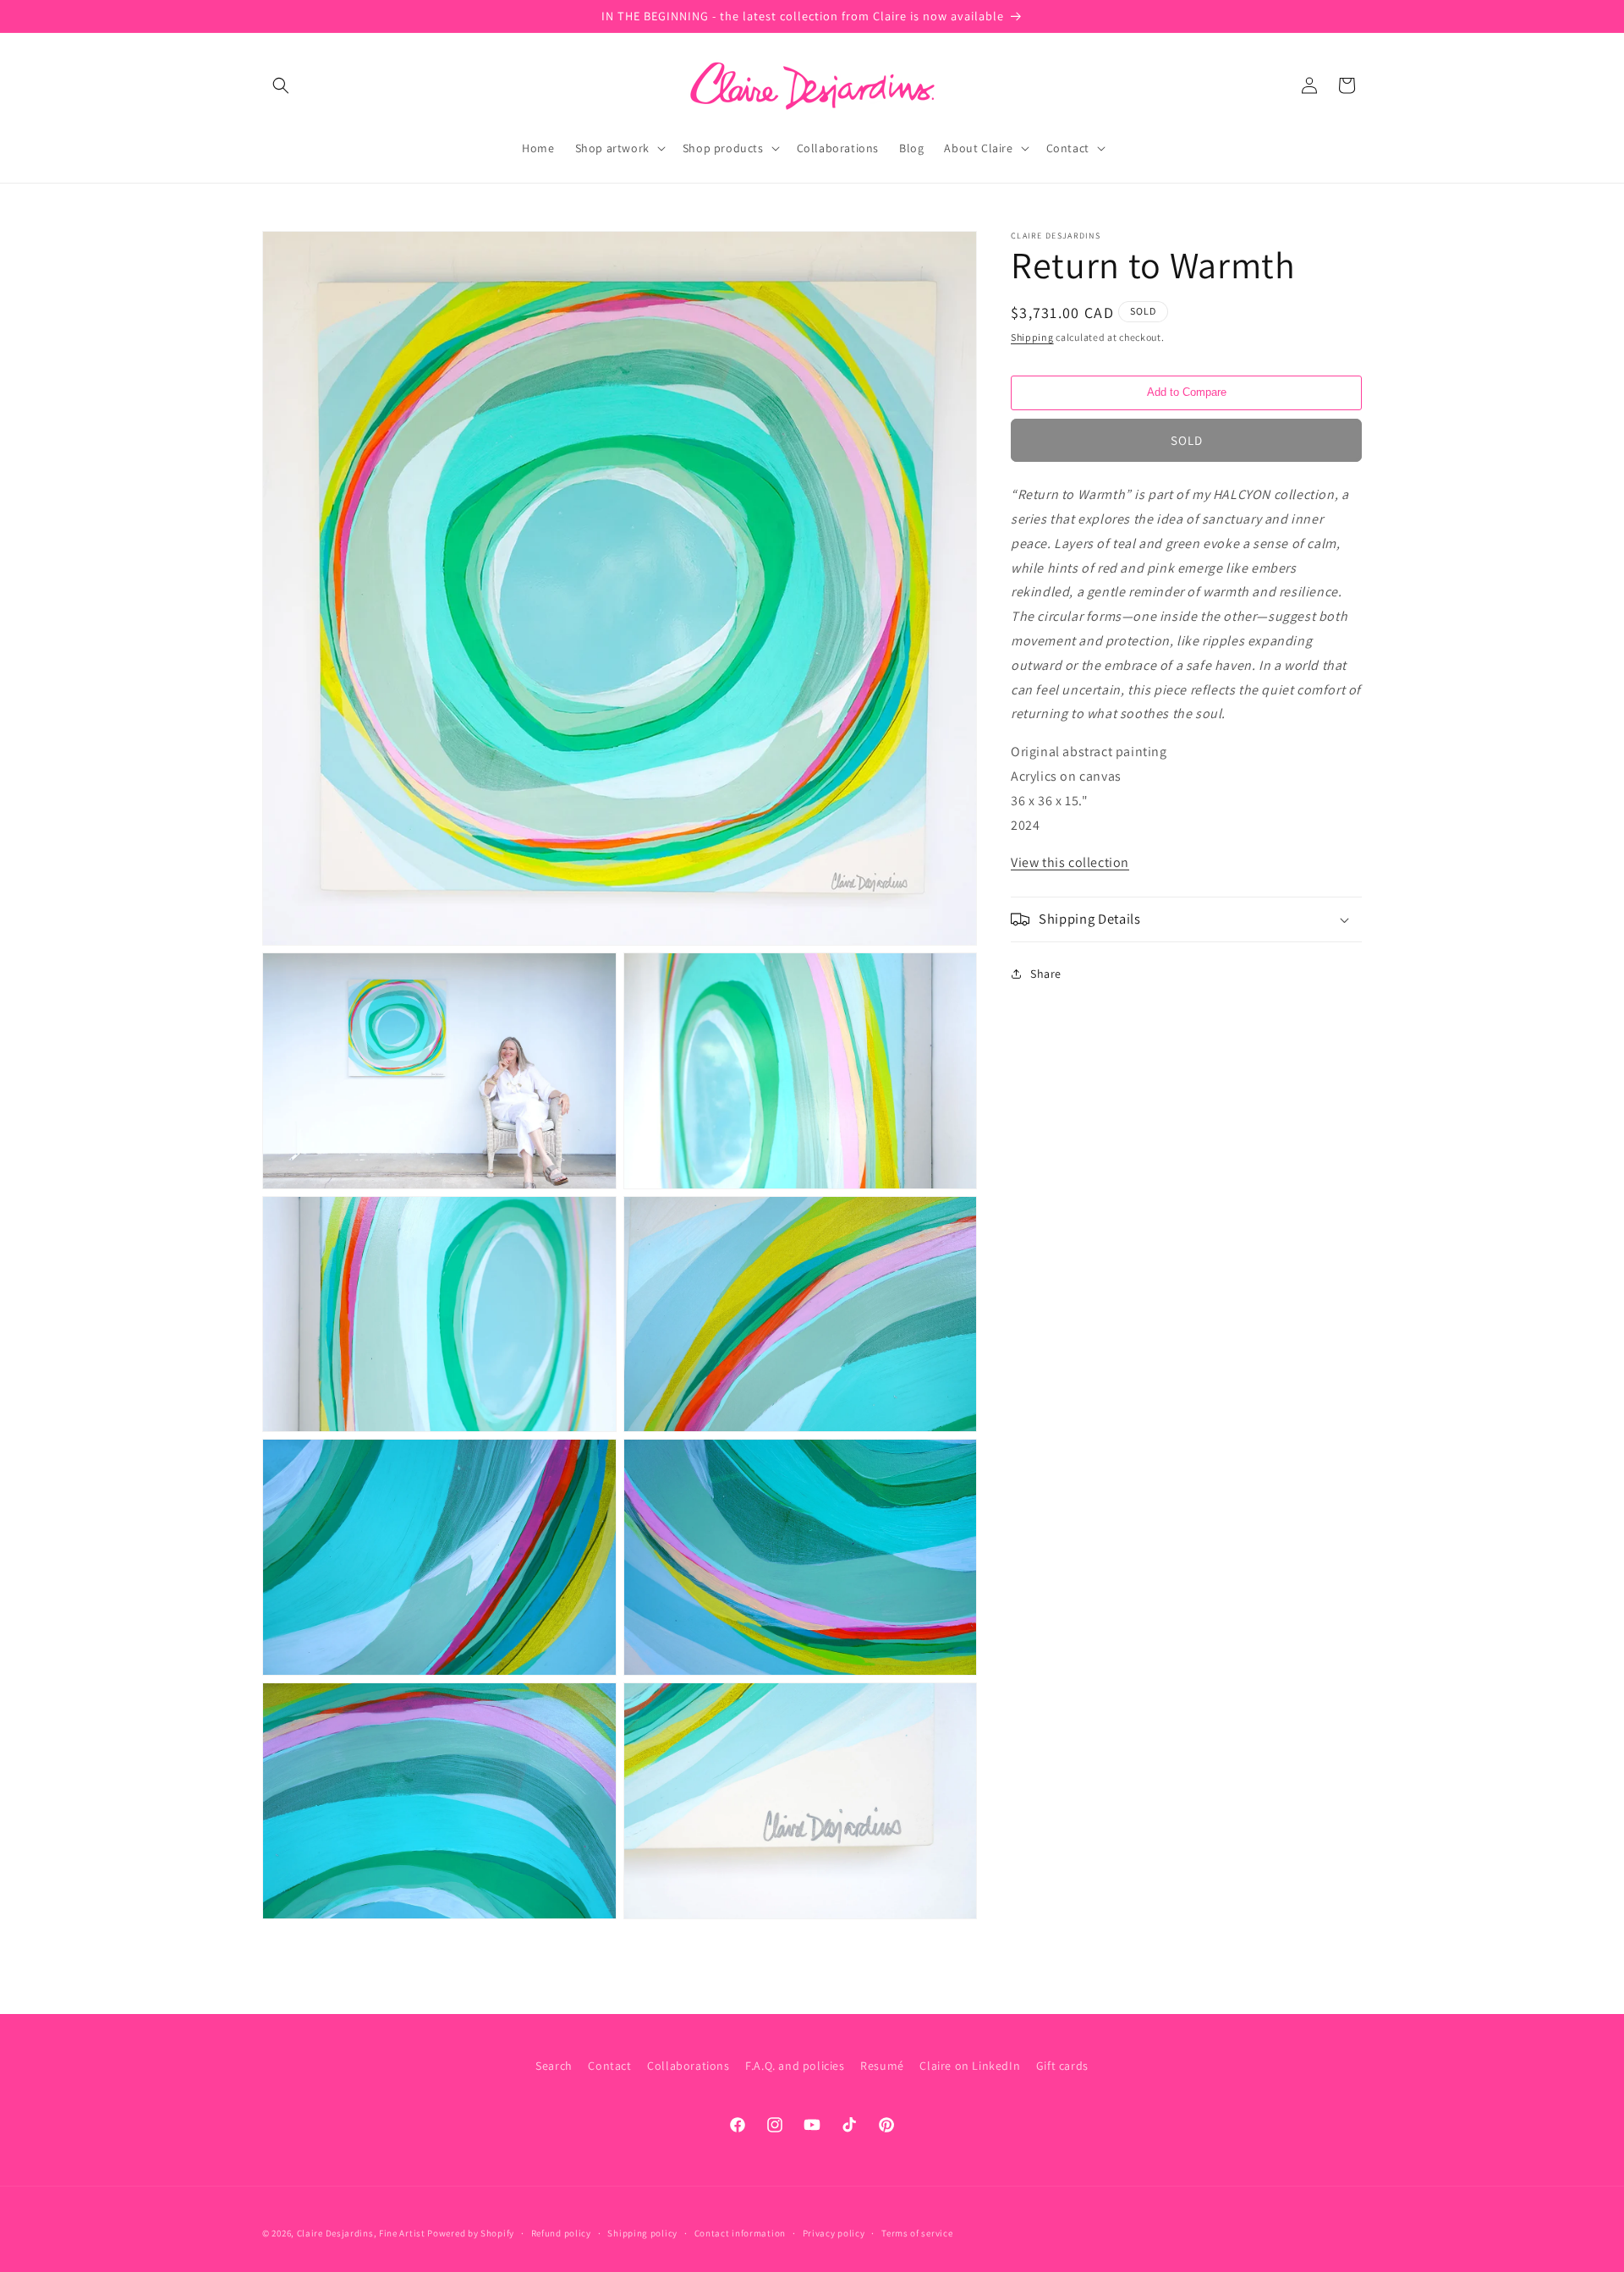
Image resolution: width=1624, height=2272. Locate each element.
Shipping (1032, 337)
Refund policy (561, 2233)
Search (554, 2066)
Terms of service (917, 2233)
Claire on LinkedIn (970, 2066)
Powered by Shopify (471, 2233)
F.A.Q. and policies (795, 2066)
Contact (609, 2066)
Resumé (882, 2066)
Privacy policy (834, 2233)
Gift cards (1062, 2066)
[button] (281, 85)
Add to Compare (1187, 392)
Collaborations (688, 2066)
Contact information (740, 2233)
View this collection (1070, 862)
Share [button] (1046, 974)
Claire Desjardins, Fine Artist (361, 2233)
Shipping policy (642, 2233)
